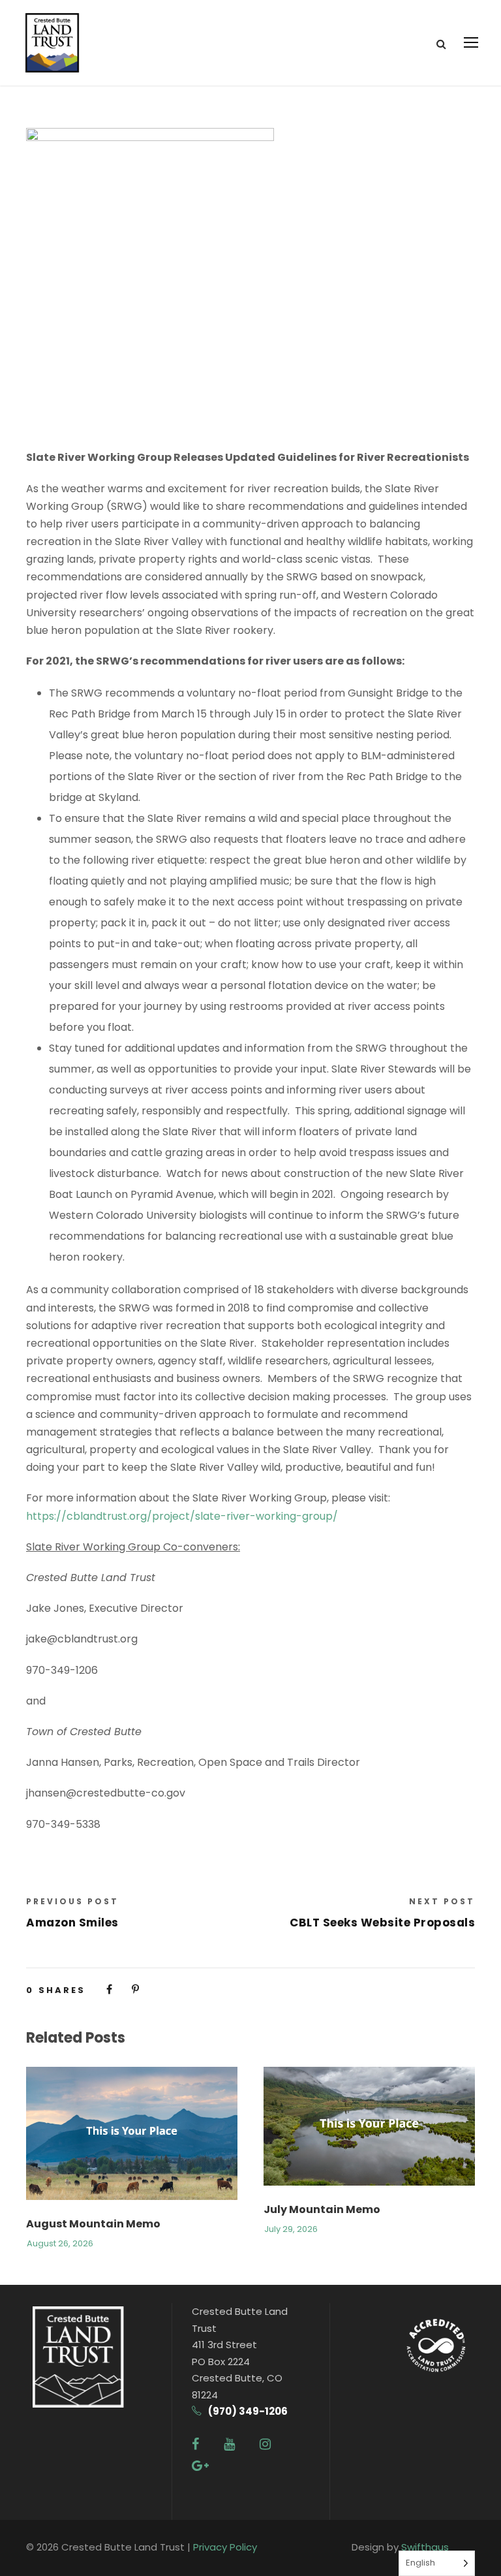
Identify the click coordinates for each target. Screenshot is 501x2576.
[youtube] (229, 2444)
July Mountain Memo (322, 2209)
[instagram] (265, 2444)
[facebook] (195, 2444)
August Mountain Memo (93, 2224)
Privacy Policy (225, 2547)
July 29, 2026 (291, 2229)
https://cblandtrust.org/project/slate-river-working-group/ (182, 1516)
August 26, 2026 (60, 2243)
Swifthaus (425, 2547)
